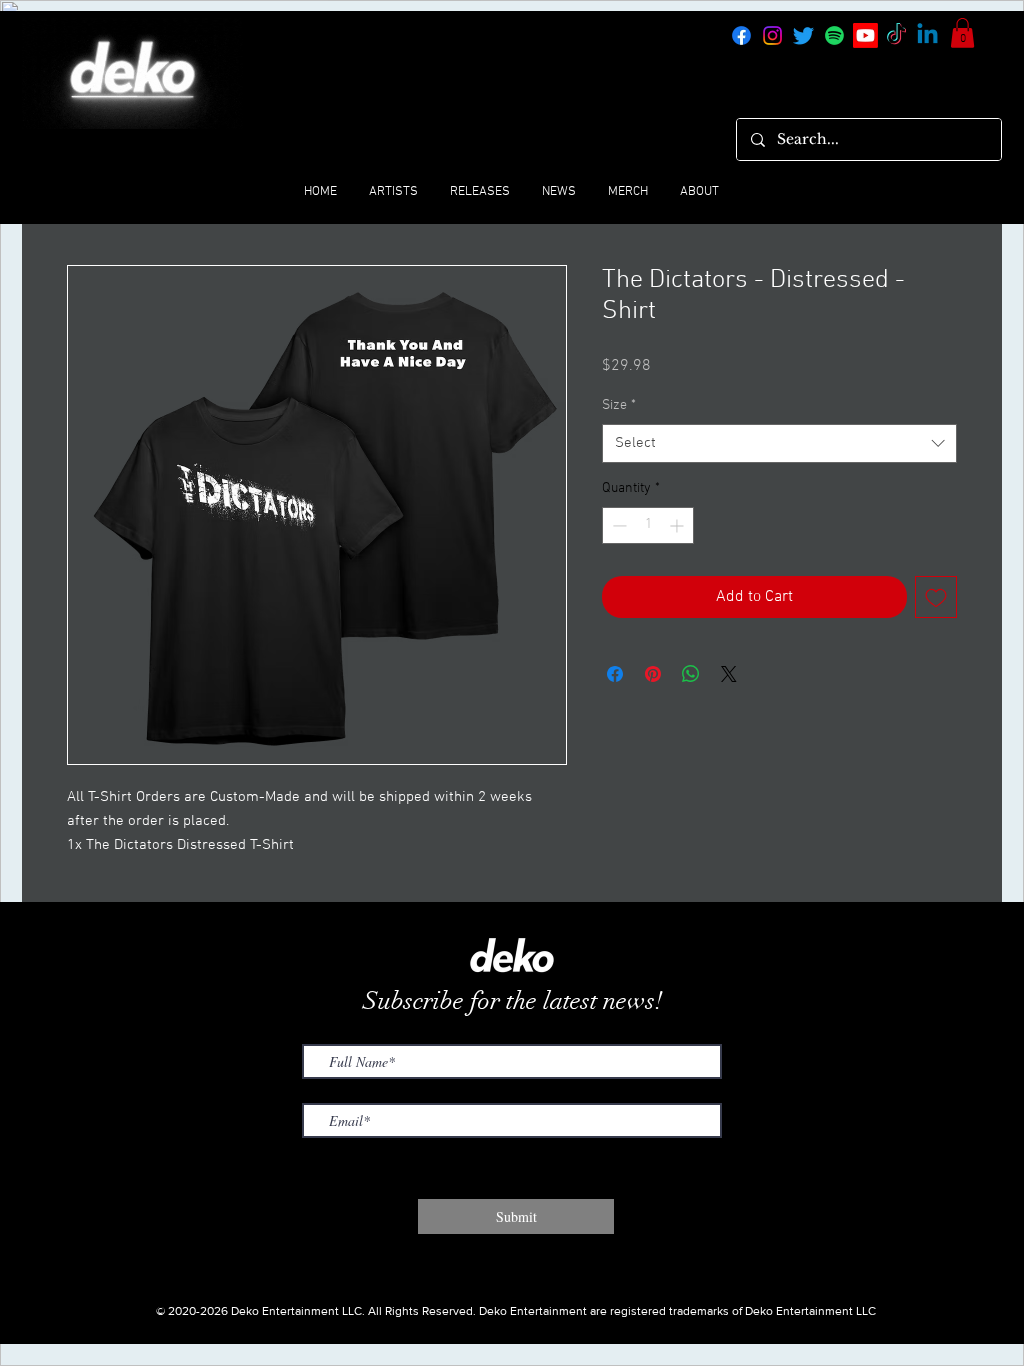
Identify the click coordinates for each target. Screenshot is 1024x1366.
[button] (962, 33)
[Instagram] (772, 35)
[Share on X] (729, 674)
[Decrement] (617, 525)
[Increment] (678, 525)
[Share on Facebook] (615, 674)
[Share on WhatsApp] (691, 674)
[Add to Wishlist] (936, 597)
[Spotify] (834, 35)
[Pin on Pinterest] (653, 674)
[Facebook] (741, 35)
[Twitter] (803, 35)
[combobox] (779, 443)
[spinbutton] (648, 525)
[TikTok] (896, 35)
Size (619, 405)
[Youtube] (865, 35)
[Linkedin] (927, 35)
